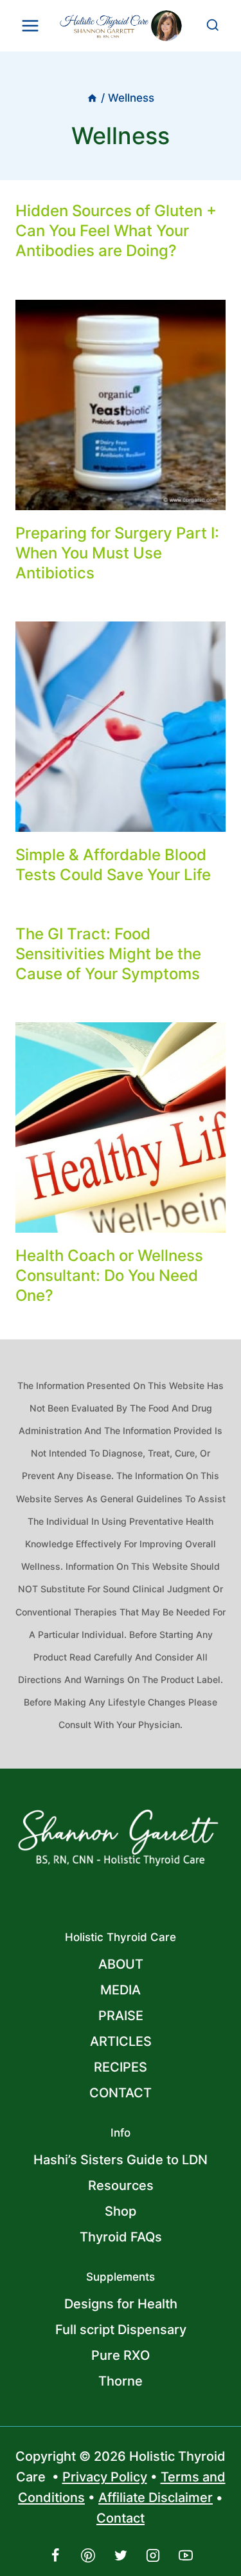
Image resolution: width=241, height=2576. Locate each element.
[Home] (92, 98)
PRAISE (121, 2016)
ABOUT (121, 1964)
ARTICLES (121, 2041)
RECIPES (121, 2067)
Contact (121, 2518)
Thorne (121, 2381)
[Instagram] (153, 2555)
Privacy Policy (105, 2477)
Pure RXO (121, 2355)
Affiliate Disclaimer (156, 2498)
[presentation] (121, 405)
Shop (121, 2211)
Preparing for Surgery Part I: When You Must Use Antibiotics (117, 553)
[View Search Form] (213, 26)
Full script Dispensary (121, 2330)
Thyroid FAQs (121, 2237)
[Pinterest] (88, 2555)
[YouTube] (186, 2555)
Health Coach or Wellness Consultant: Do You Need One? (109, 1275)
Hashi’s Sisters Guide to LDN (121, 2160)
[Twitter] (121, 2555)
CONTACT (121, 2093)
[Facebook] (55, 2555)
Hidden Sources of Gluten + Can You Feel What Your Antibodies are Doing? (116, 231)
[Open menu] (31, 25)
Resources (121, 2185)
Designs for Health (121, 2304)
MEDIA (121, 1990)
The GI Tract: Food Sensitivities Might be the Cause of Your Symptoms (108, 954)
